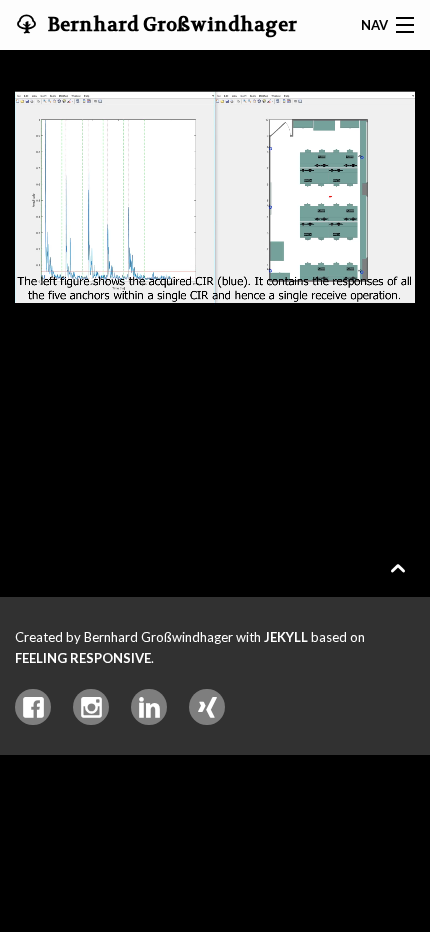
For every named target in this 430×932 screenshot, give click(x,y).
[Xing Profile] (207, 707)
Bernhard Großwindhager (170, 25)
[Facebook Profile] (33, 707)
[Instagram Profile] (91, 707)
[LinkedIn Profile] (149, 707)
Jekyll (286, 637)
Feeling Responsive (83, 658)
